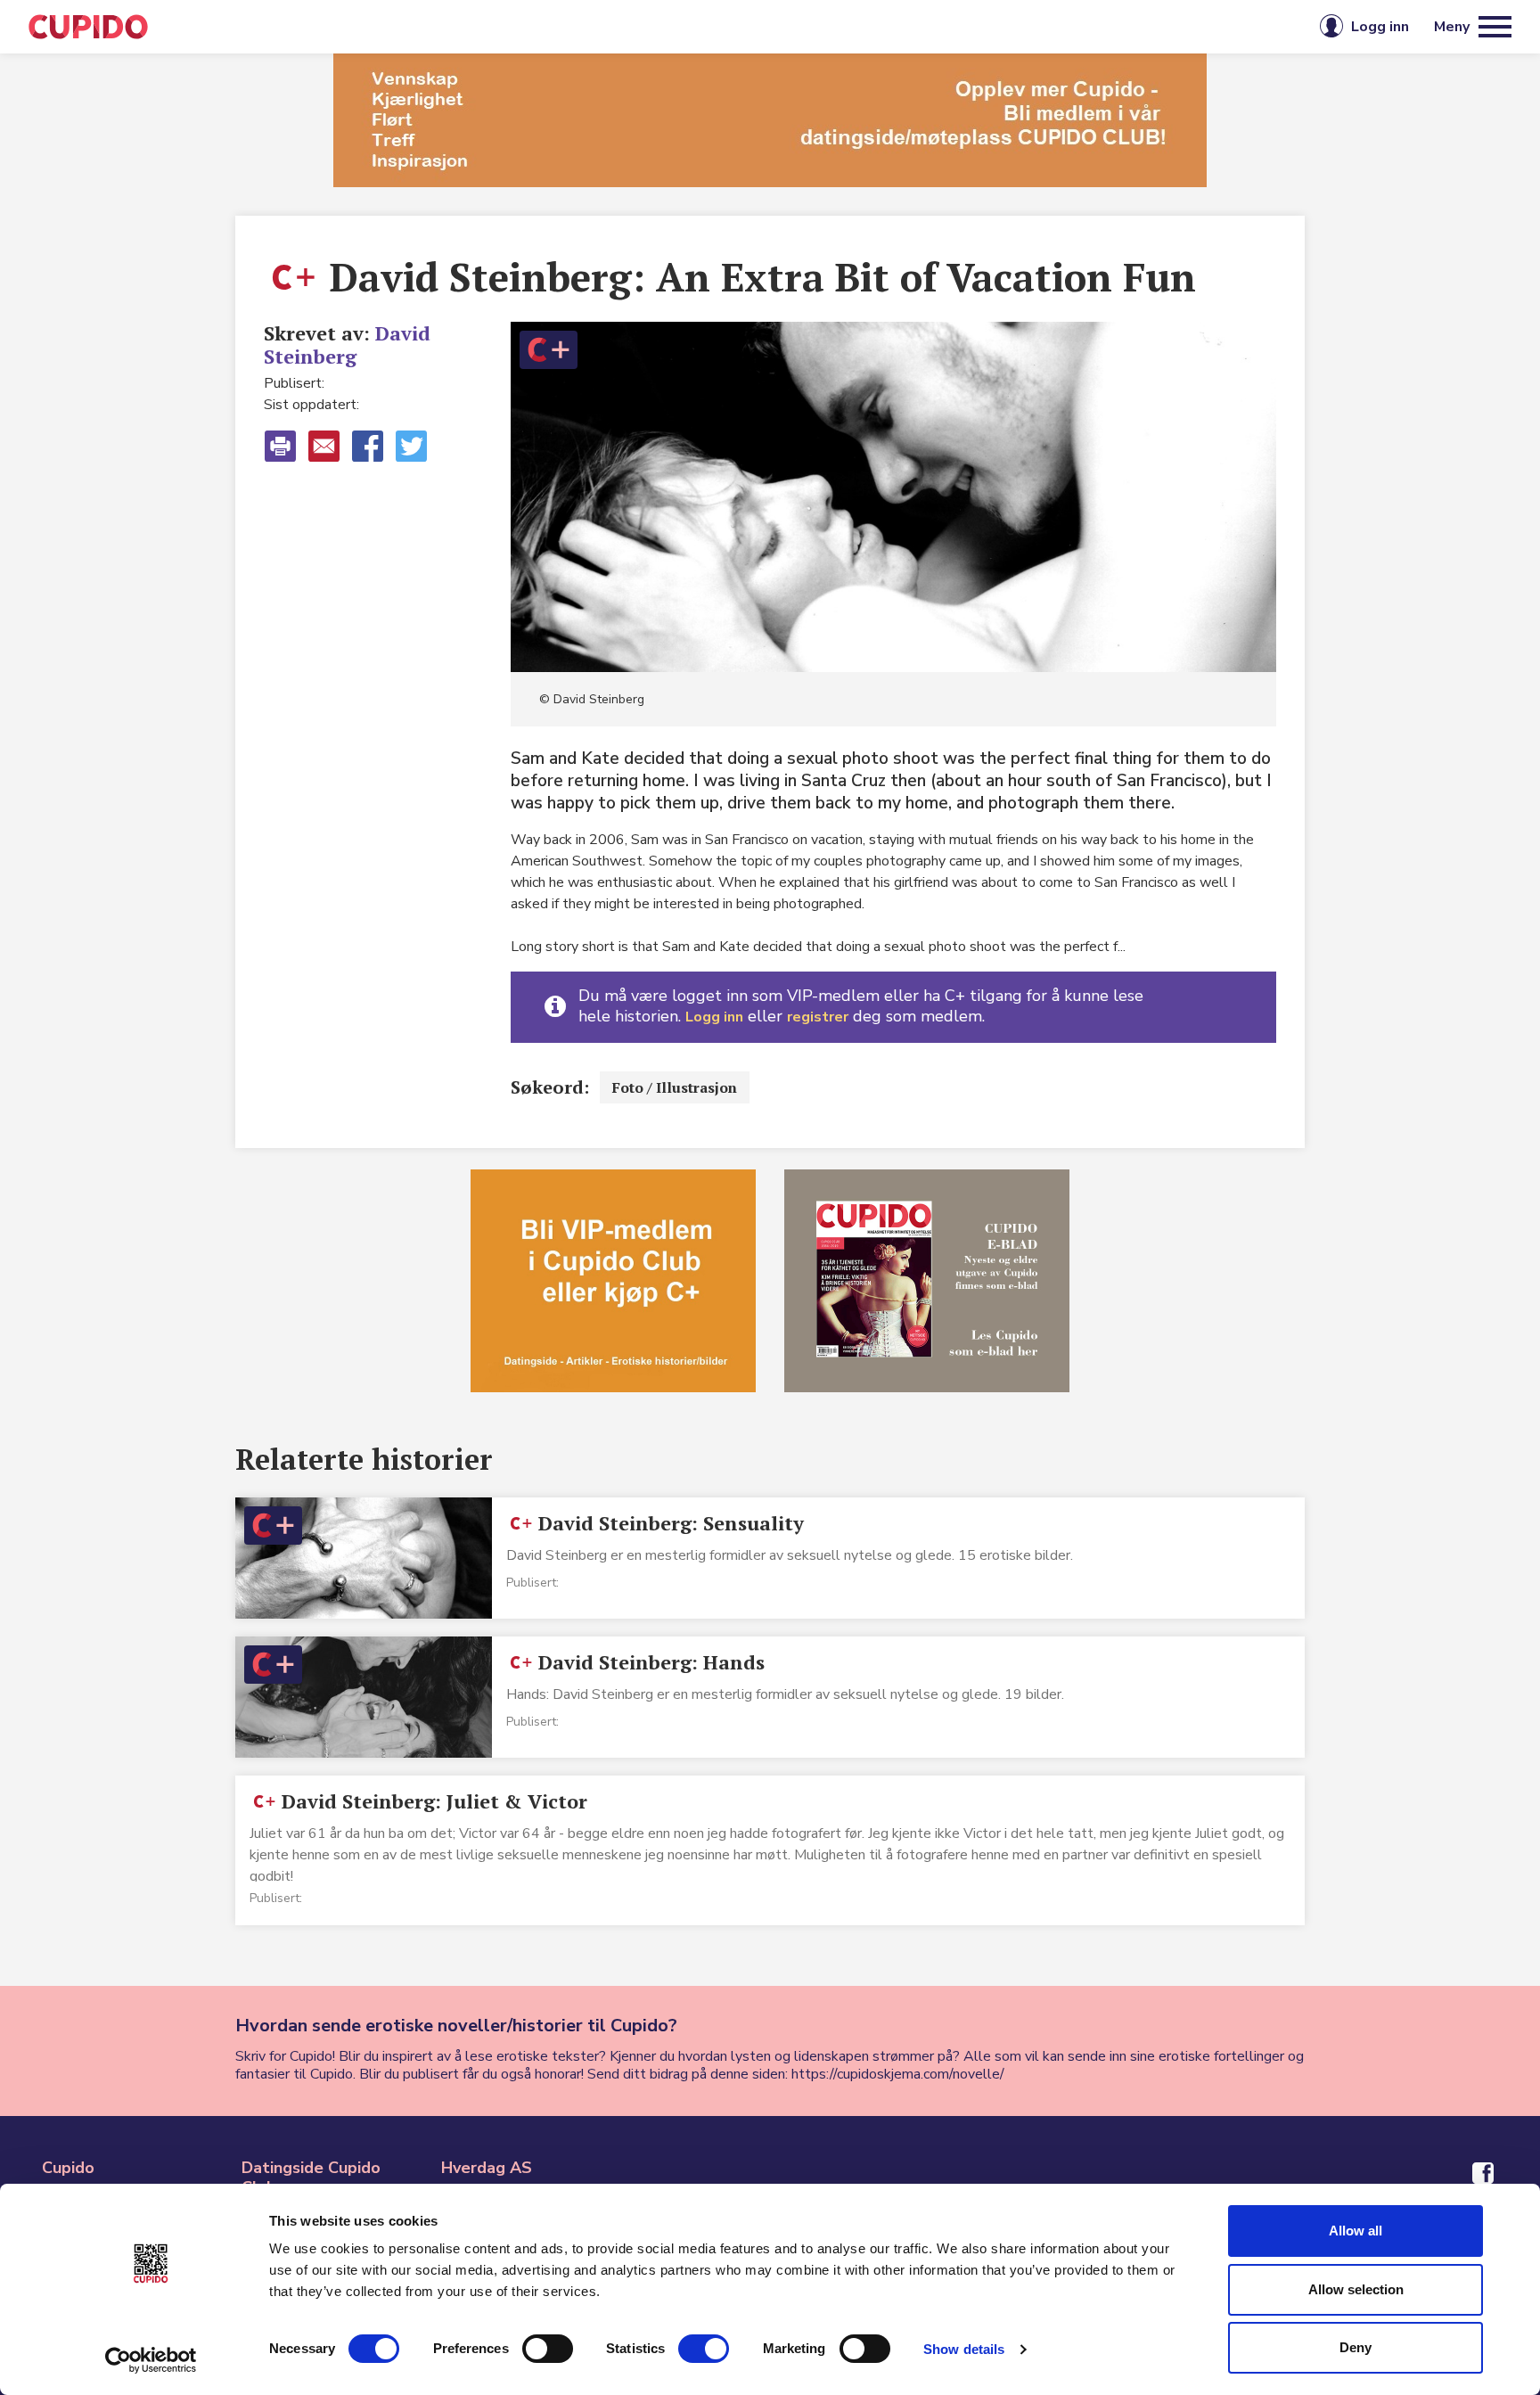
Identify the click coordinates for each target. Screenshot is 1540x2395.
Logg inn (714, 1017)
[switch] (548, 2349)
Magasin (586, 27)
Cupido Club (710, 27)
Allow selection (1356, 2289)
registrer (818, 1017)
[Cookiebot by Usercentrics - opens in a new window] (151, 2360)
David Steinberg (347, 344)
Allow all (1356, 2231)
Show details (964, 2349)
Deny (1356, 2347)
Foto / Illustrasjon (675, 1087)
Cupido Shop (852, 27)
